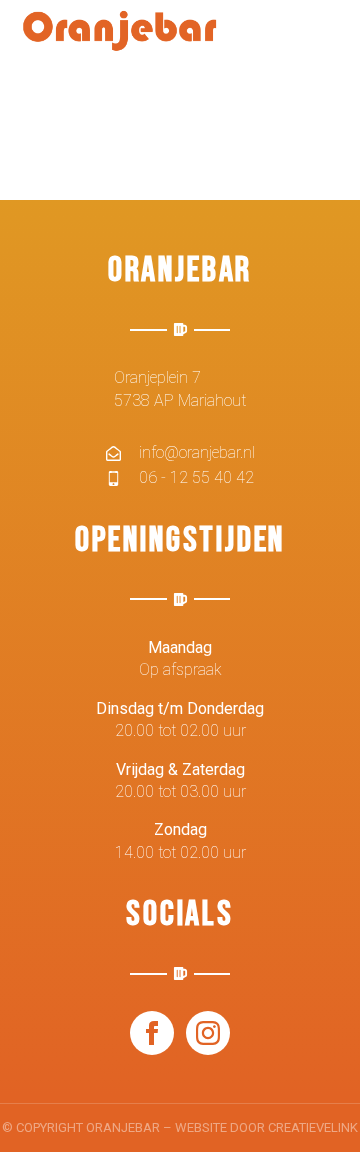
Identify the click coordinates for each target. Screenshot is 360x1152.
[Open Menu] (324, 43)
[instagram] (208, 1033)
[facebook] (152, 1033)
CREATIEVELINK (313, 1127)
